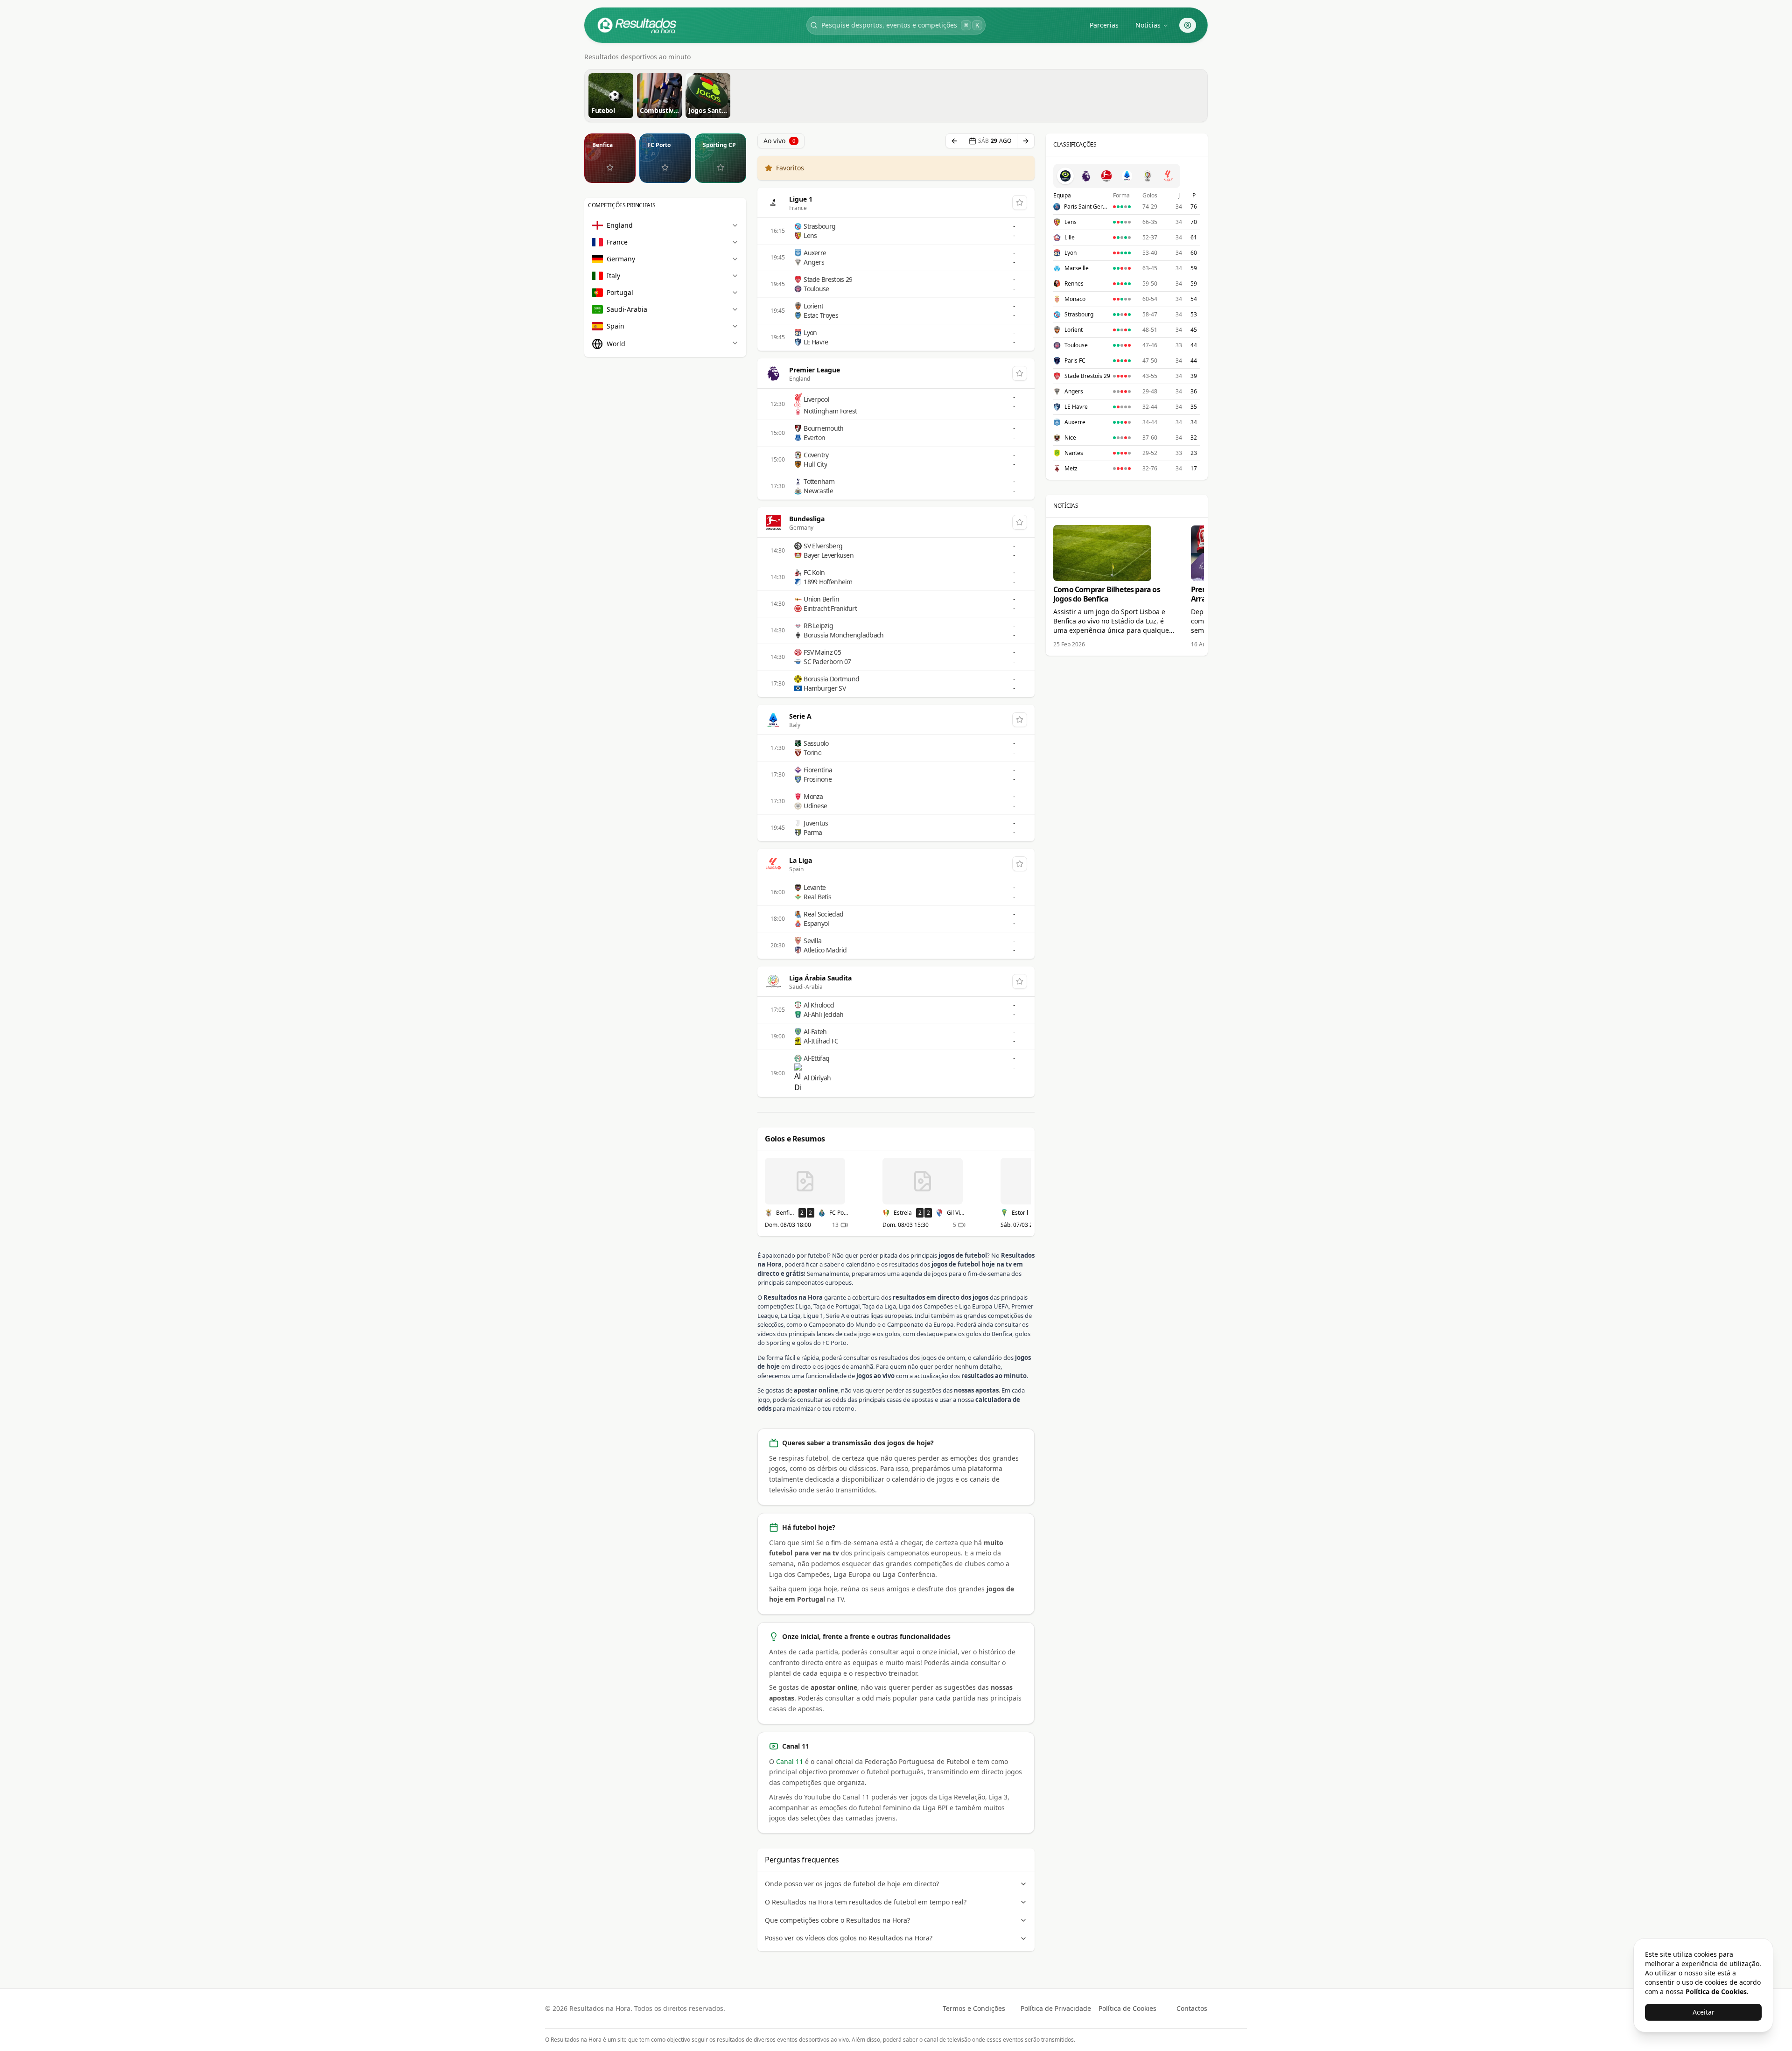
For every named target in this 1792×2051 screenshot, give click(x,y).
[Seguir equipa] (610, 168)
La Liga (801, 860)
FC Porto (659, 145)
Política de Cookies (1127, 2008)
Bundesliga (807, 519)
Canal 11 (790, 1761)
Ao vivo (779, 141)
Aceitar (1704, 2012)
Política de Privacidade (1056, 2008)
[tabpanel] (1127, 332)
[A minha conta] (1188, 25)
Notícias (1148, 25)
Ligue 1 (801, 199)
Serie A (800, 716)
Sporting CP (719, 145)
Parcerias (1104, 25)
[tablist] (1117, 176)
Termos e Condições (974, 2008)
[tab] (1065, 176)
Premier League (815, 370)
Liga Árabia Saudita (820, 978)
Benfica (602, 145)
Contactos (1192, 2008)
